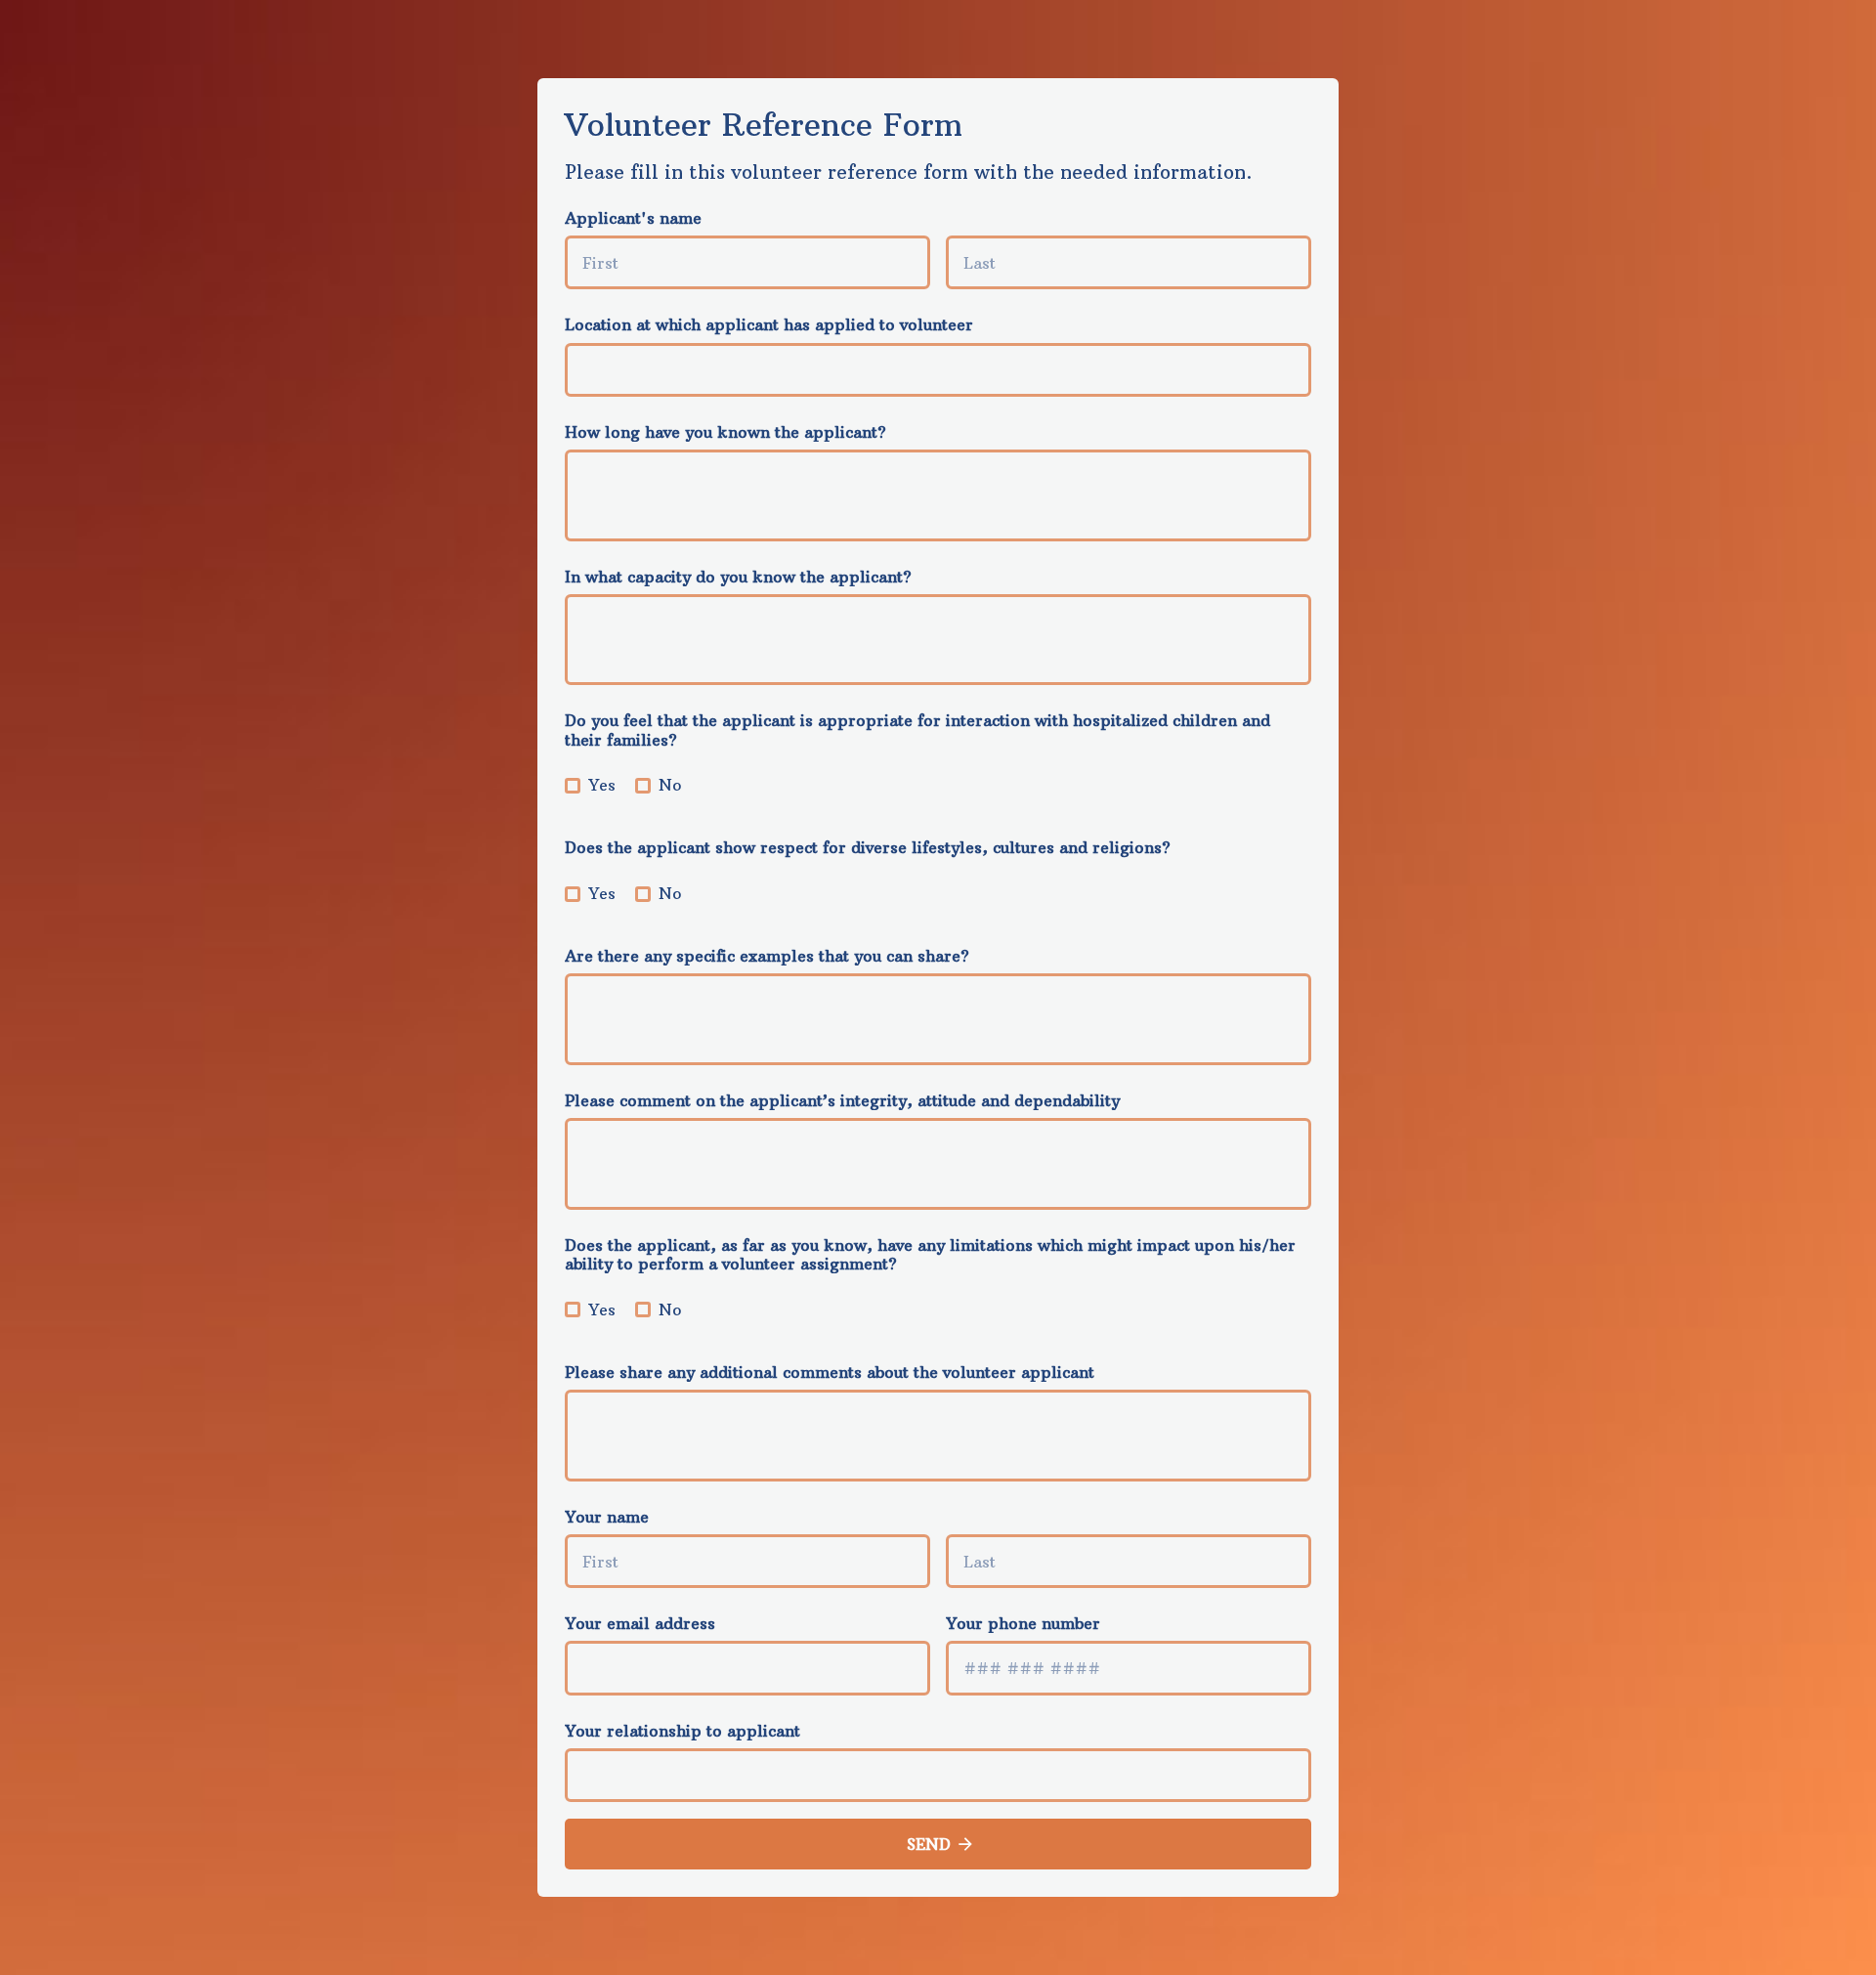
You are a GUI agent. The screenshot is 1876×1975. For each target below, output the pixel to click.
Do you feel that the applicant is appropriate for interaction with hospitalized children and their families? (917, 730)
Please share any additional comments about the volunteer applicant (830, 1372)
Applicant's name (633, 218)
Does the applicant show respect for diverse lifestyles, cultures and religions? (868, 847)
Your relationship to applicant (682, 1731)
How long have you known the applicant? (725, 432)
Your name (607, 1517)
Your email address (640, 1623)
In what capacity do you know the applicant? (738, 577)
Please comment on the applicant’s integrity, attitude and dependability (842, 1100)
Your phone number (1023, 1623)
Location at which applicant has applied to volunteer (769, 324)
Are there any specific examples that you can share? (767, 956)
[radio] (573, 786)
